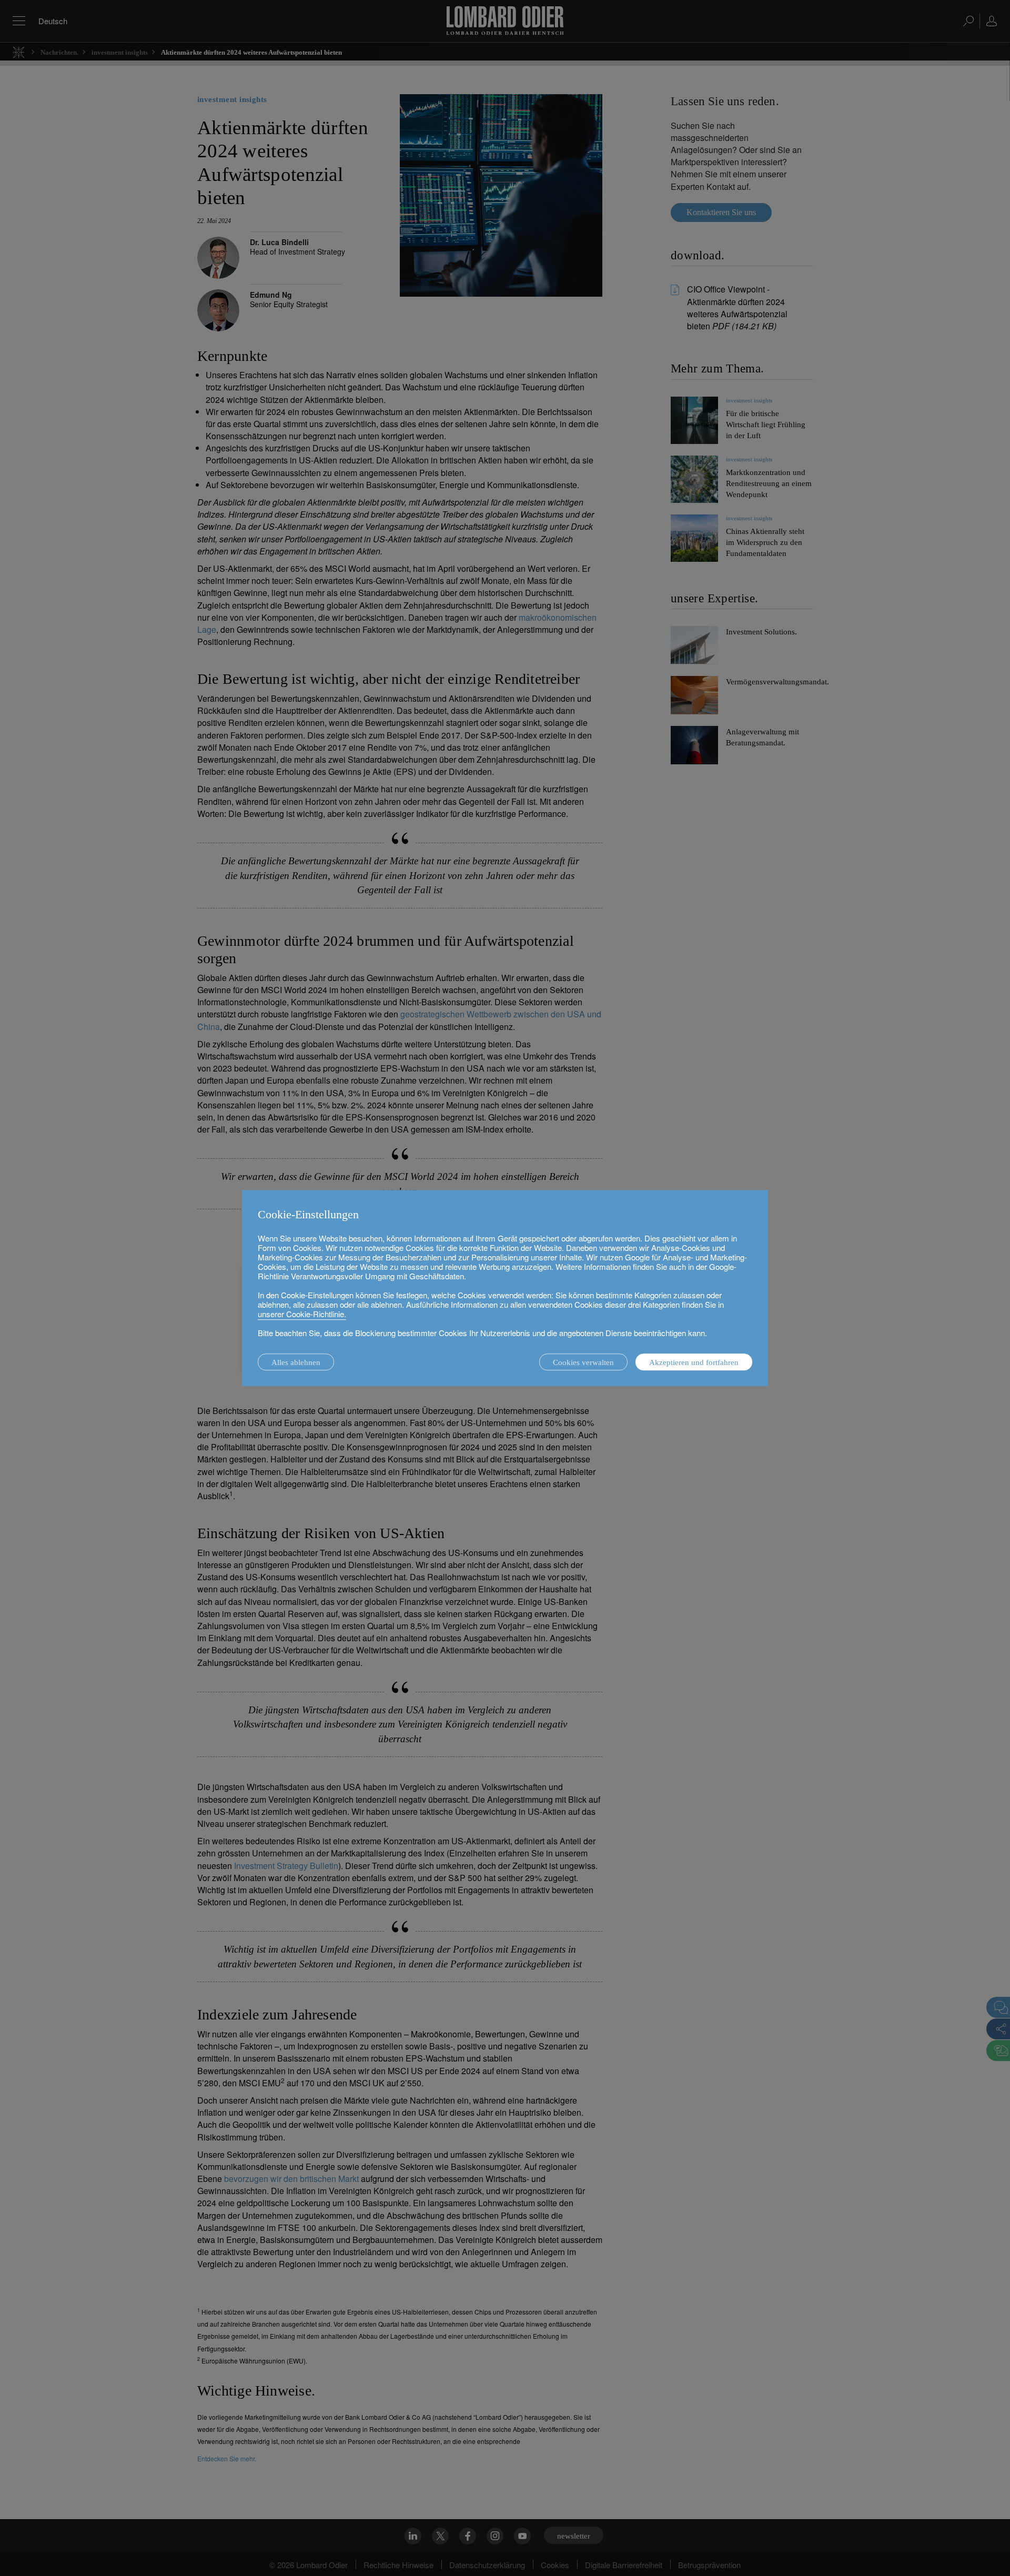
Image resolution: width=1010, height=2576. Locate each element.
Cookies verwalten (583, 1362)
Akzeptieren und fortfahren (694, 1362)
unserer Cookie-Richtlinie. (302, 1314)
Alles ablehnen (296, 1362)
